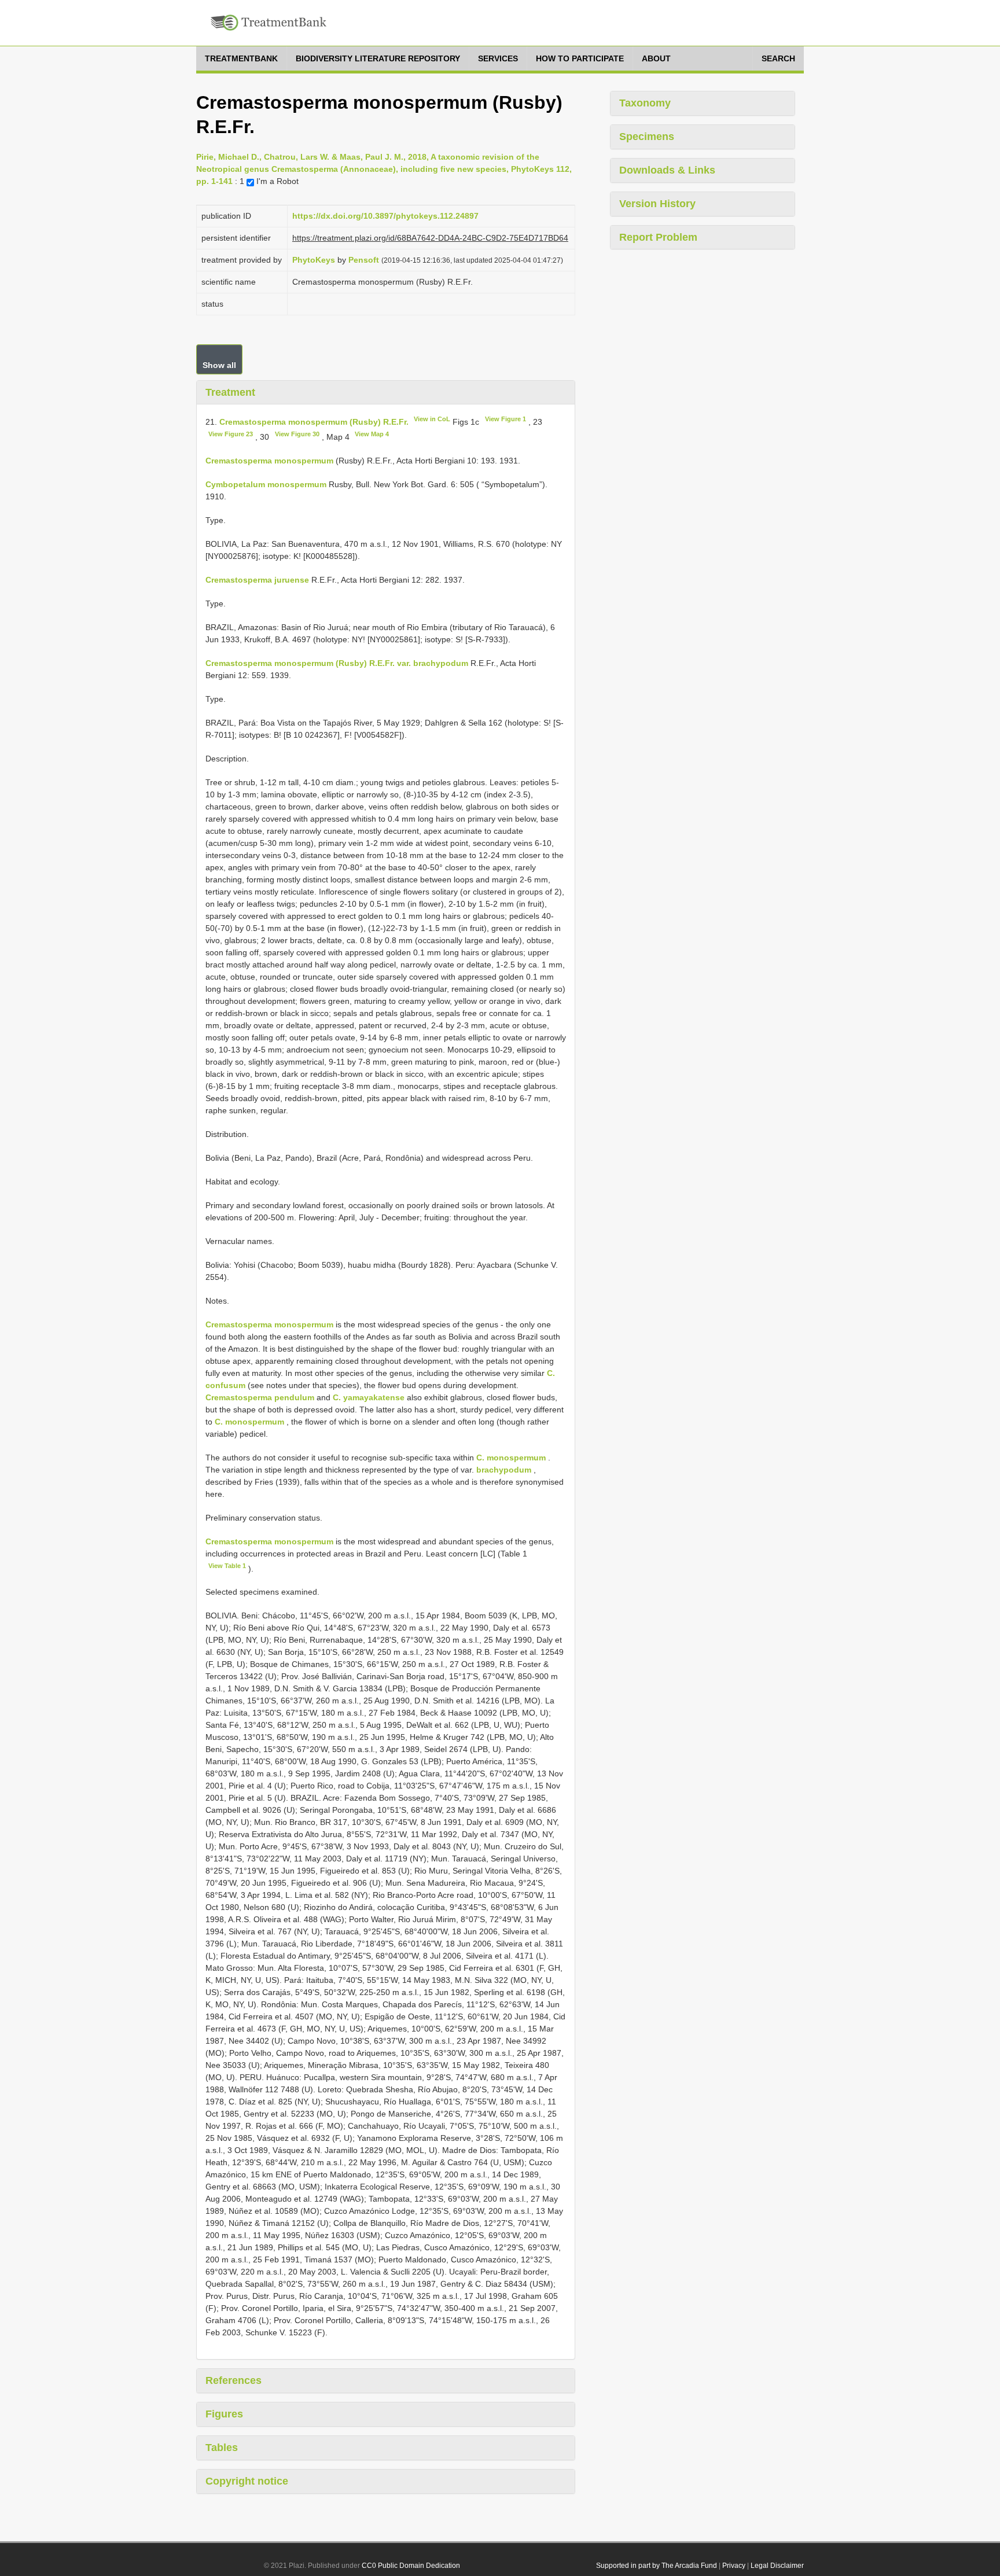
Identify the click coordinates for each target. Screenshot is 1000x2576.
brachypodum (504, 1470)
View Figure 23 (231, 434)
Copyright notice (247, 2481)
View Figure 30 (297, 434)
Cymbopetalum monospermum (266, 484)
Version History (657, 204)
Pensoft (364, 260)
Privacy (734, 2566)
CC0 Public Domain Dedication (411, 2566)
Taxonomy (645, 103)
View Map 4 (372, 434)
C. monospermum (249, 1422)
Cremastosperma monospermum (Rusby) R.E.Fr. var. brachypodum (337, 663)
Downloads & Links (667, 170)
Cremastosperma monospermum (269, 461)
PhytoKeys (314, 260)
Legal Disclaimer (777, 2566)
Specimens (647, 137)
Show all (219, 365)
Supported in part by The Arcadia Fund (657, 2566)
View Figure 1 (505, 419)
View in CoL (432, 419)
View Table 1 (227, 1566)
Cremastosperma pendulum (260, 1397)
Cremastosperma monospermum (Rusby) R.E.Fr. (314, 422)
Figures (224, 2414)
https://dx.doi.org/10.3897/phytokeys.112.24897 (385, 216)
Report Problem (658, 237)
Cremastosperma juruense (257, 580)
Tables (222, 2448)
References (234, 2380)
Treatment (230, 392)
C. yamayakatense (369, 1397)
